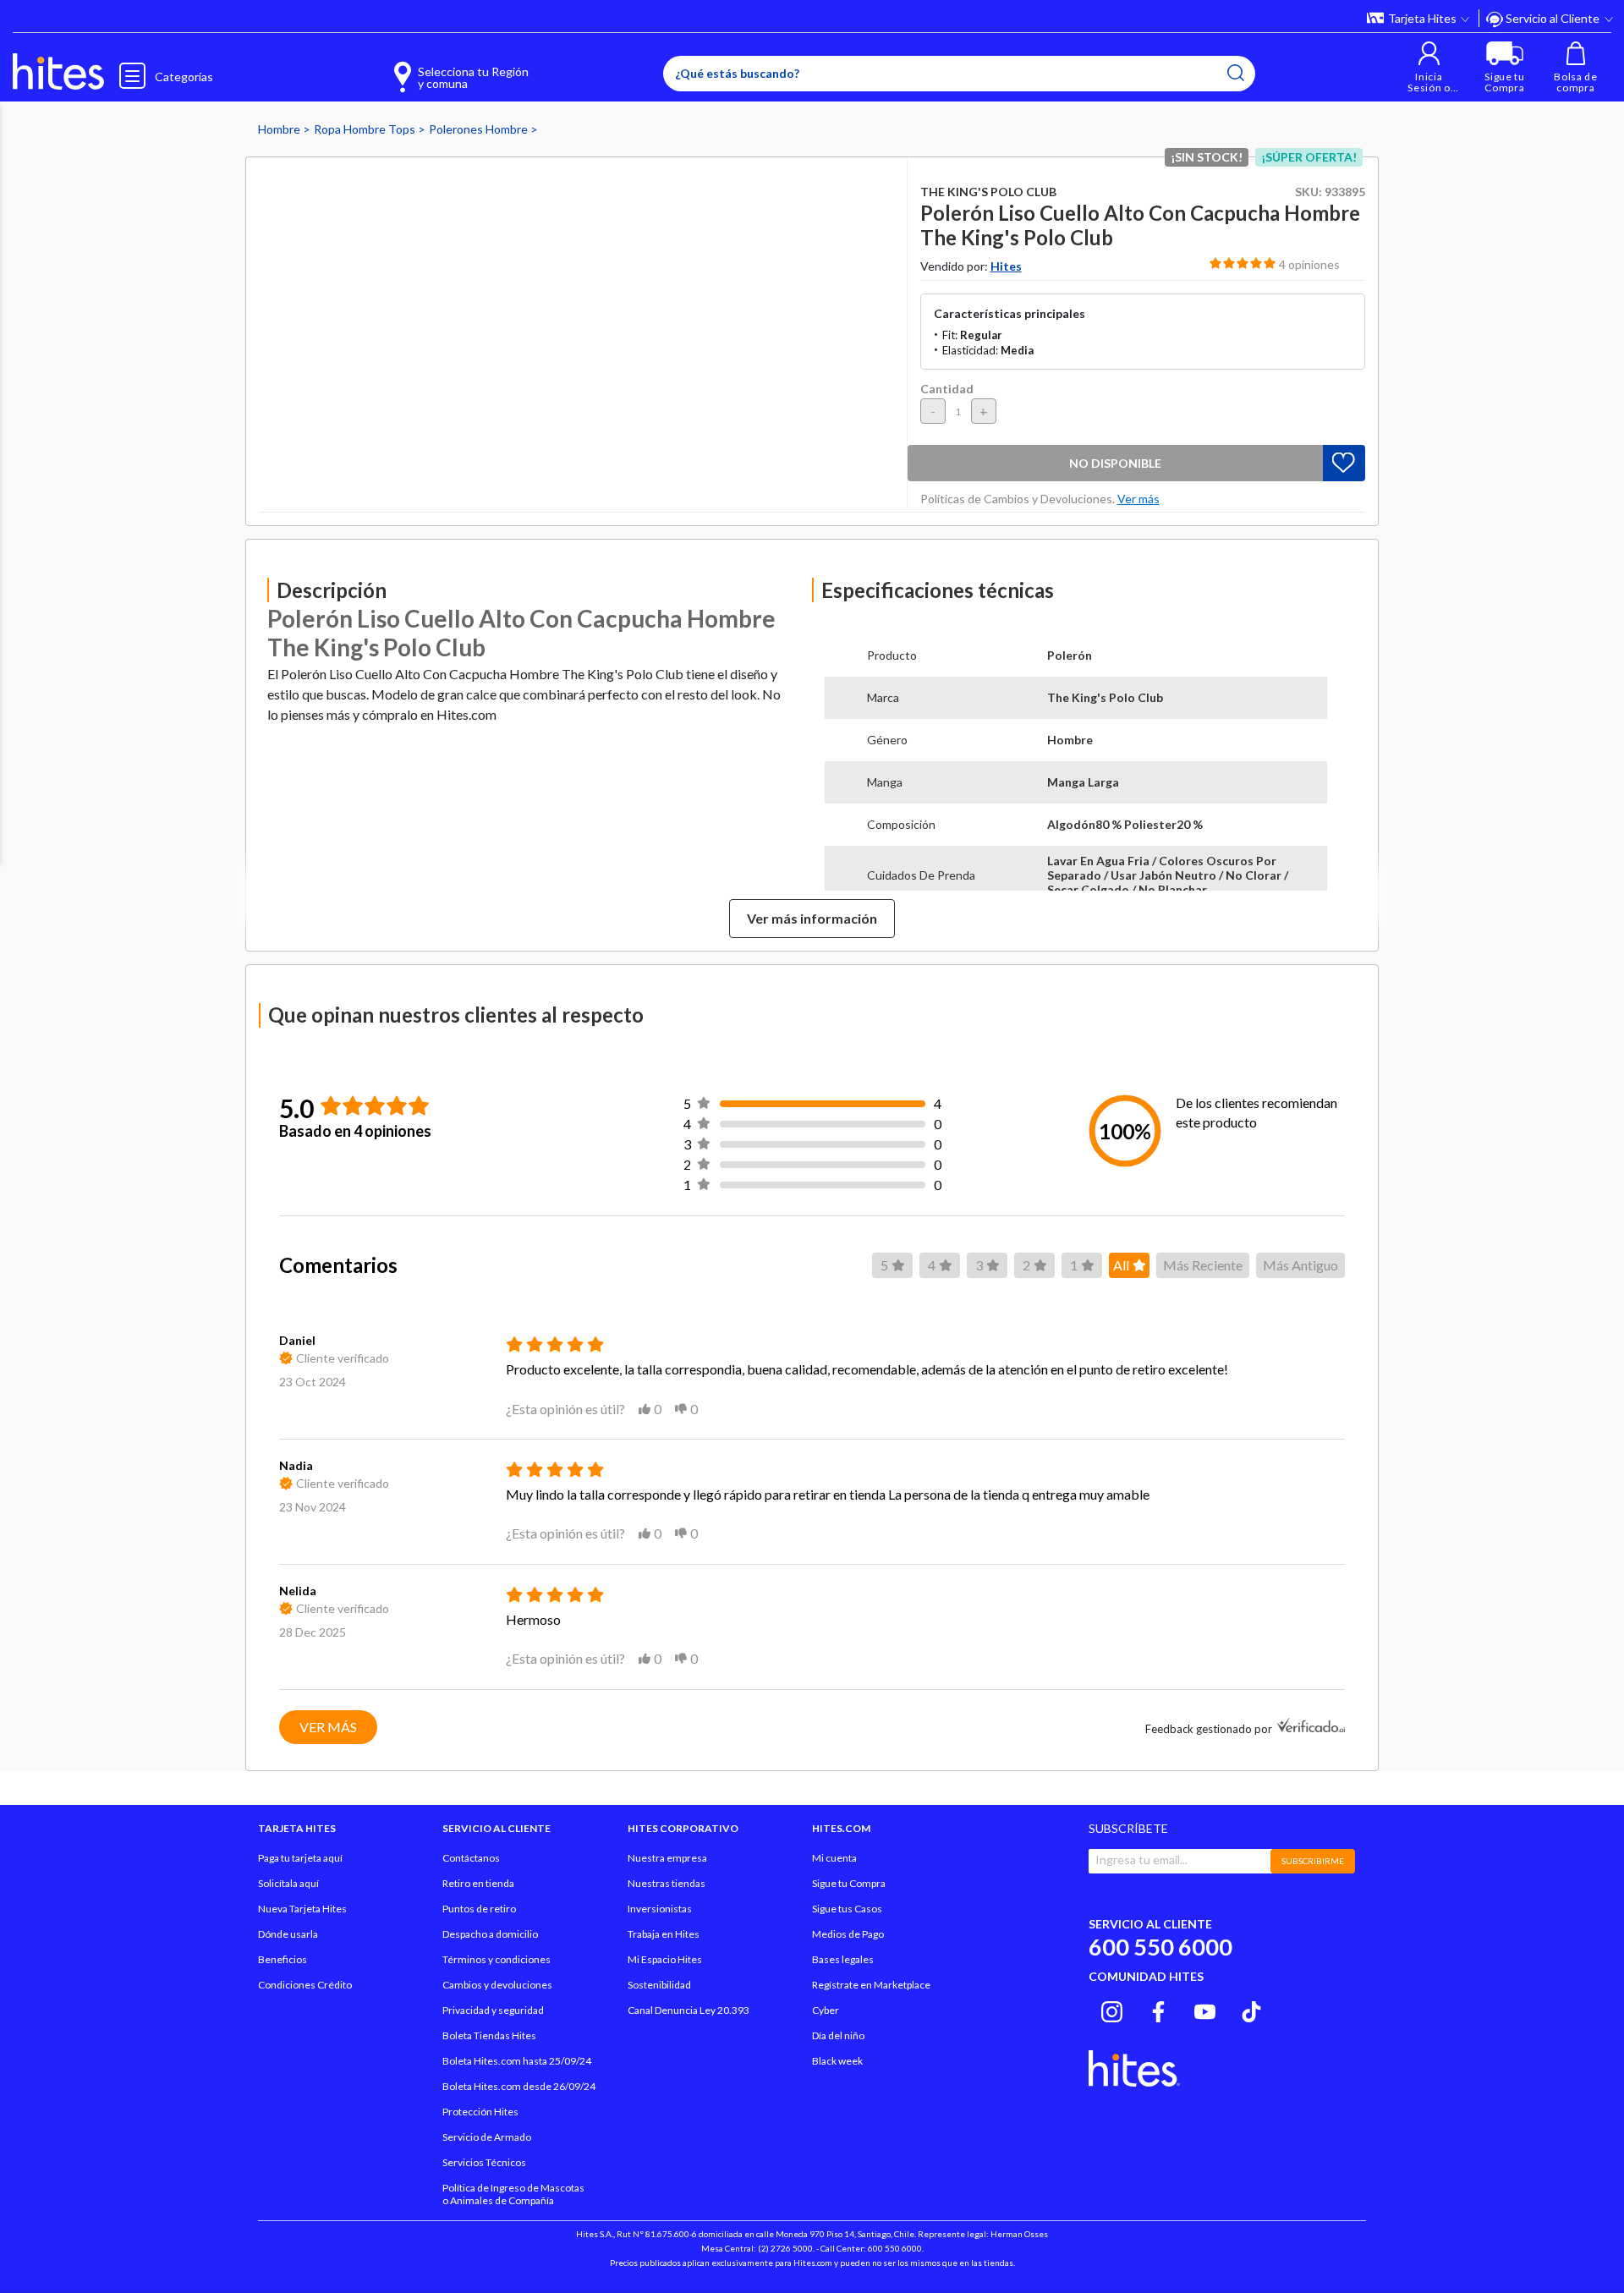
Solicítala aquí (288, 1883)
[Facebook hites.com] (1158, 2009)
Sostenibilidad (659, 1985)
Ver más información (812, 918)
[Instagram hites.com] (1112, 2009)
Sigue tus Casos (847, 1909)
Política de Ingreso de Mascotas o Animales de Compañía (513, 2194)
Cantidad (947, 389)
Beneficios (283, 1959)
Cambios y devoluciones (497, 1985)
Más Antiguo (1300, 1265)
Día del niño (838, 2035)
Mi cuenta (834, 1858)
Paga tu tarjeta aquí (300, 1858)
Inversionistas (660, 1909)
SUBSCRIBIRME (1313, 1861)
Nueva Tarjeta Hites (302, 1909)
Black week (837, 2061)
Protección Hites (480, 2112)
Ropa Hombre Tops (366, 129)
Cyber (826, 2010)
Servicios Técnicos (484, 2162)
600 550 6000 (1160, 1947)
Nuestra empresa (667, 1858)
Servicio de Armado (487, 2137)
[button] (1429, 67)
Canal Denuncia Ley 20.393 (689, 2010)
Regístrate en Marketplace (871, 1985)
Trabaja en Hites (664, 1934)
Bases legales (843, 1959)
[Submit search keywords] (1236, 73)
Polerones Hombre (480, 129)
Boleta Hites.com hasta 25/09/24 (517, 2061)
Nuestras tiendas (667, 1883)
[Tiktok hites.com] (1251, 2009)
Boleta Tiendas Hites (489, 2035)
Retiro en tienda (478, 1883)
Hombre (280, 129)
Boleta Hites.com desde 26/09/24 (519, 2086)
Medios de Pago (848, 1934)
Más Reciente (1203, 1265)
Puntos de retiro (479, 1909)
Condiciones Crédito (305, 1985)
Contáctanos (471, 1858)
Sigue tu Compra (849, 1883)
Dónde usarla (288, 1934)
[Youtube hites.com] (1205, 2009)
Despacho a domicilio (490, 1934)
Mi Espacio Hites (665, 1959)
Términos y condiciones (497, 1959)
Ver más (328, 1727)
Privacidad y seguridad (493, 2010)
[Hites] (58, 72)
